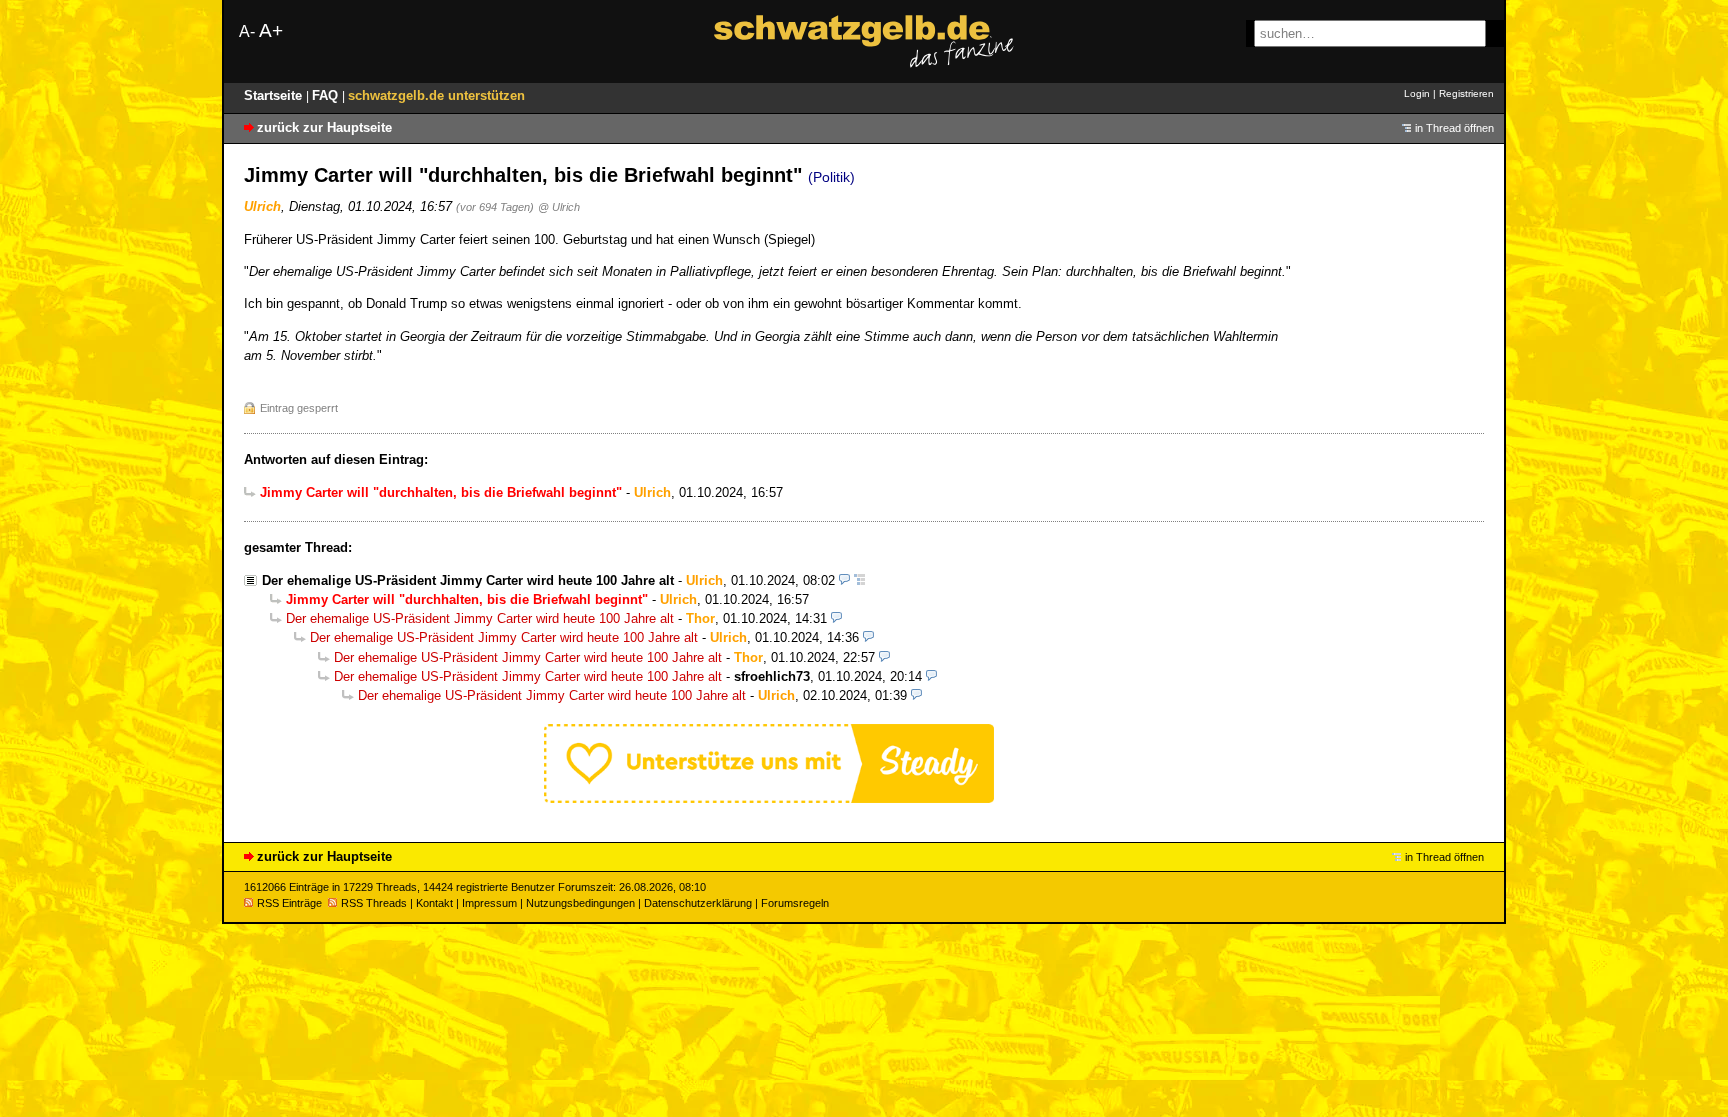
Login (1417, 93)
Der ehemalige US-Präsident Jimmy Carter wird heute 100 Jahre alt (468, 580)
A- (247, 31)
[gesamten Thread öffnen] (859, 580)
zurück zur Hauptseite (324, 127)
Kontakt (434, 903)
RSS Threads (374, 903)
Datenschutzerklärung (698, 903)
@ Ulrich (559, 207)
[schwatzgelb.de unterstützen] (769, 798)
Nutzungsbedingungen (580, 903)
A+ (271, 30)
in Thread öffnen (1454, 128)
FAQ (327, 95)
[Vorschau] (844, 580)
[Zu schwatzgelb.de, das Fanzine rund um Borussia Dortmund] (864, 41)
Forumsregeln (795, 903)
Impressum (489, 903)
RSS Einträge (289, 903)
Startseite (275, 95)
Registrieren (1466, 93)
